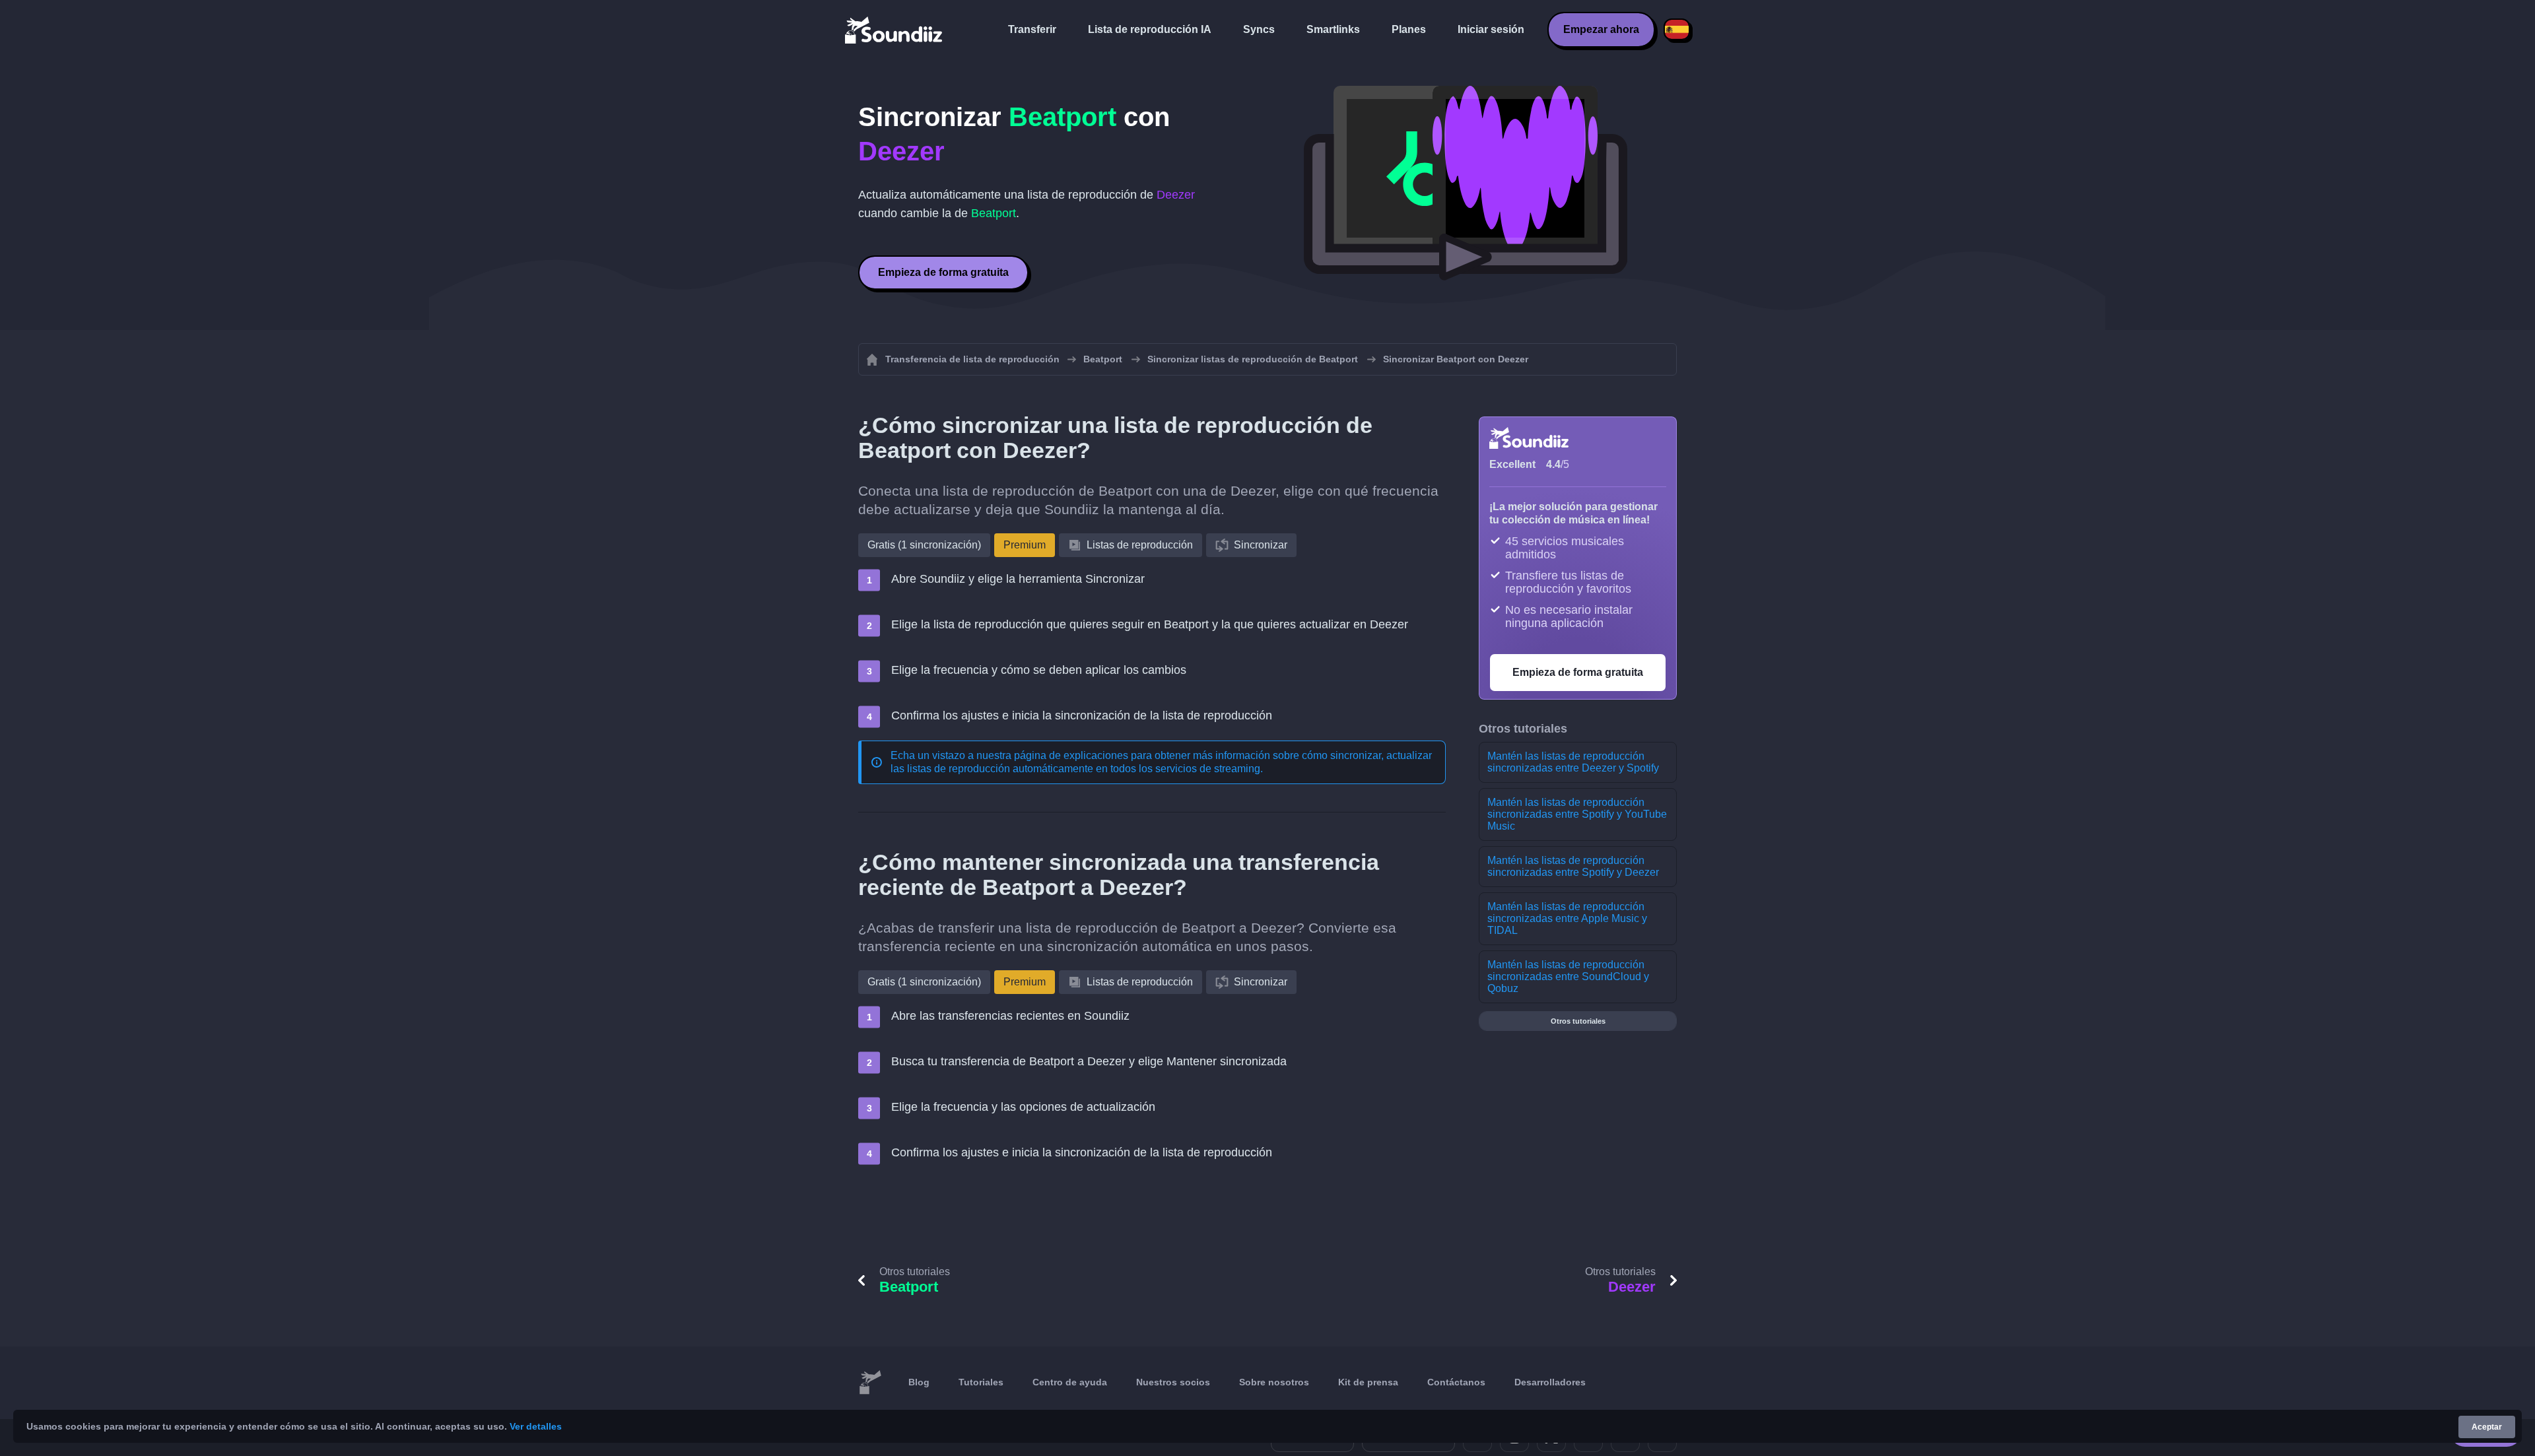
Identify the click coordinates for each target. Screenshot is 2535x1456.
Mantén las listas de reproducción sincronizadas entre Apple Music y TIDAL (1567, 918)
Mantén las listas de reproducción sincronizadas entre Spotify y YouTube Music (1577, 814)
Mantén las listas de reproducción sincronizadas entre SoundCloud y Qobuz (1568, 976)
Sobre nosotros (1274, 1382)
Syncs (1259, 29)
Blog (919, 1382)
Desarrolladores (1550, 1382)
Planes (1409, 29)
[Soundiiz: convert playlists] (870, 1383)
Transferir (1032, 29)
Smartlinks (1333, 29)
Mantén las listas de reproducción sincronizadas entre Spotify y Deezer (1573, 866)
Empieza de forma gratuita (943, 272)
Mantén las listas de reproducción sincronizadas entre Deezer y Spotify (1573, 762)
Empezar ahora (1601, 29)
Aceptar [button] (2487, 1427)
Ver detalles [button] (536, 1426)
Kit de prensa (1368, 1382)
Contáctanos (1456, 1382)
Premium (1025, 545)
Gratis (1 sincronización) (924, 545)
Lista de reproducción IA (1150, 29)
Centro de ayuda (1070, 1382)
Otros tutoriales (1578, 1021)
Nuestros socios (1173, 1382)
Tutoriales (981, 1382)
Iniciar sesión (1491, 29)
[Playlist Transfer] (895, 30)
